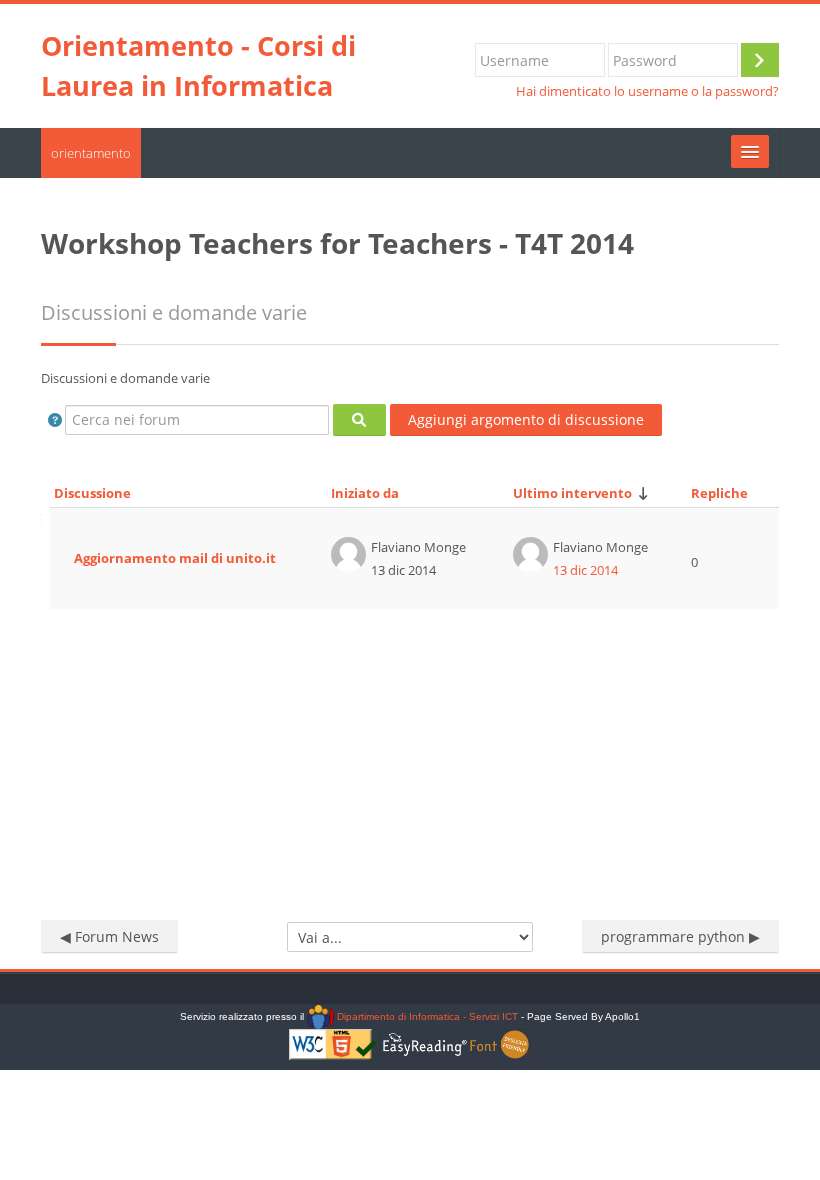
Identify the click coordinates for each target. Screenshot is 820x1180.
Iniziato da (365, 493)
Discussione (92, 493)
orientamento (91, 153)
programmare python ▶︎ (680, 936)
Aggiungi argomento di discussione (526, 419)
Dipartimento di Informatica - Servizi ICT (425, 1016)
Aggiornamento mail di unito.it (175, 558)
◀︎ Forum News (109, 936)
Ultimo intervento (572, 493)
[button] (55, 420)
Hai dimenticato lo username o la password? (647, 91)
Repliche (719, 493)
